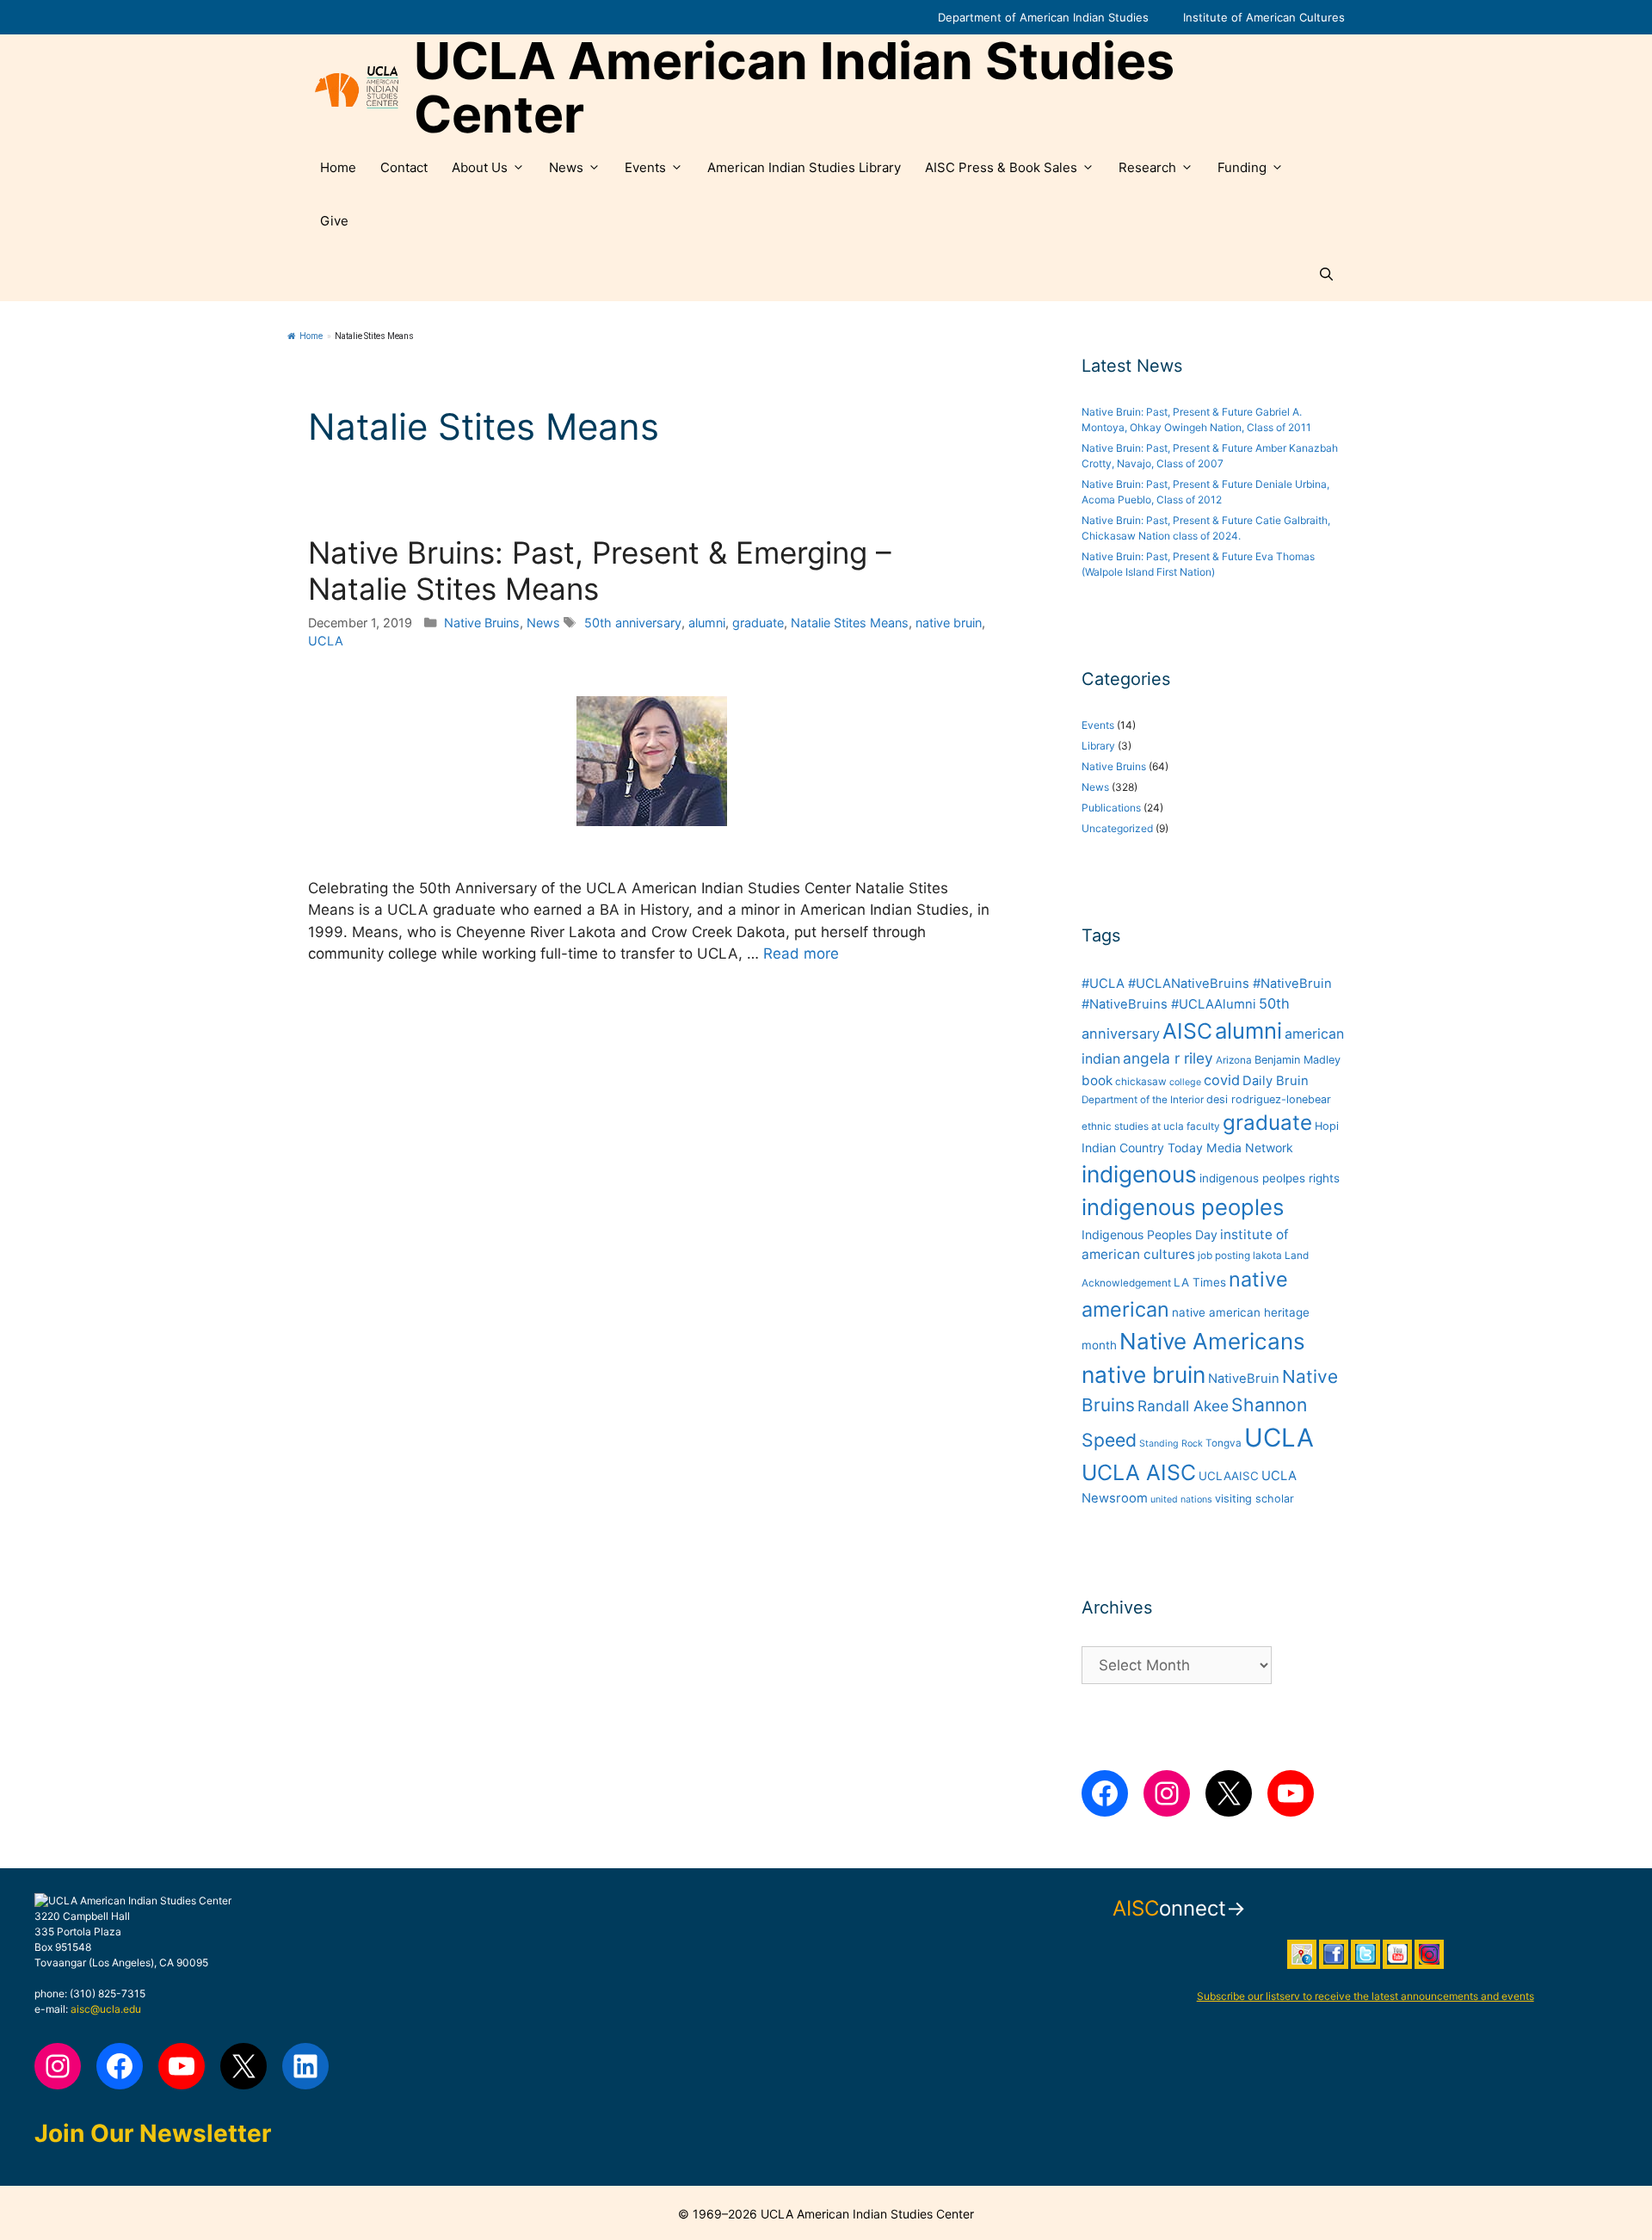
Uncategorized (1117, 828)
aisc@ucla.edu (106, 2009)
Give (334, 221)
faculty (1203, 1126)
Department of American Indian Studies (1043, 17)
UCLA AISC (1139, 1472)
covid (1222, 1080)
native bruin (949, 623)
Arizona (1234, 1060)
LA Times (1200, 1282)
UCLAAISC (1229, 1476)
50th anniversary (633, 623)
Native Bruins (482, 623)
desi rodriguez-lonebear (1269, 1099)
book (1097, 1080)
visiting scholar (1254, 1499)
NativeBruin (1244, 1379)
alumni (707, 623)
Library (1098, 746)
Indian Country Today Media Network (1187, 1148)
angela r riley (1168, 1058)
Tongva (1224, 1443)
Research (1147, 167)
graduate (758, 623)
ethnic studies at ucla (1133, 1126)
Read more (801, 953)
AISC (1187, 1031)
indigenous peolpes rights (1270, 1178)
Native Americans (1212, 1341)
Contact (404, 167)
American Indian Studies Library (804, 167)
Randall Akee (1183, 1406)
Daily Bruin (1276, 1081)
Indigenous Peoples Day (1150, 1234)
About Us (480, 167)
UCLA (326, 641)
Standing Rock (1171, 1444)
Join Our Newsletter (153, 2133)
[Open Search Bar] (1326, 275)
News (566, 167)
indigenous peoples (1183, 1207)
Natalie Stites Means (850, 623)
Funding (1242, 167)
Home (338, 167)
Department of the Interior (1143, 1100)
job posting (1224, 1256)
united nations (1181, 1500)
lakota (1267, 1256)
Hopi (1327, 1126)
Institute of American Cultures (1264, 17)
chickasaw (1141, 1082)
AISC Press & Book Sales (1001, 167)
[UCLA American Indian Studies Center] (357, 88)
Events (645, 167)
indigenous (1139, 1174)
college (1185, 1082)
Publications (1111, 808)
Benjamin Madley (1298, 1060)
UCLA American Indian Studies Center (794, 88)
